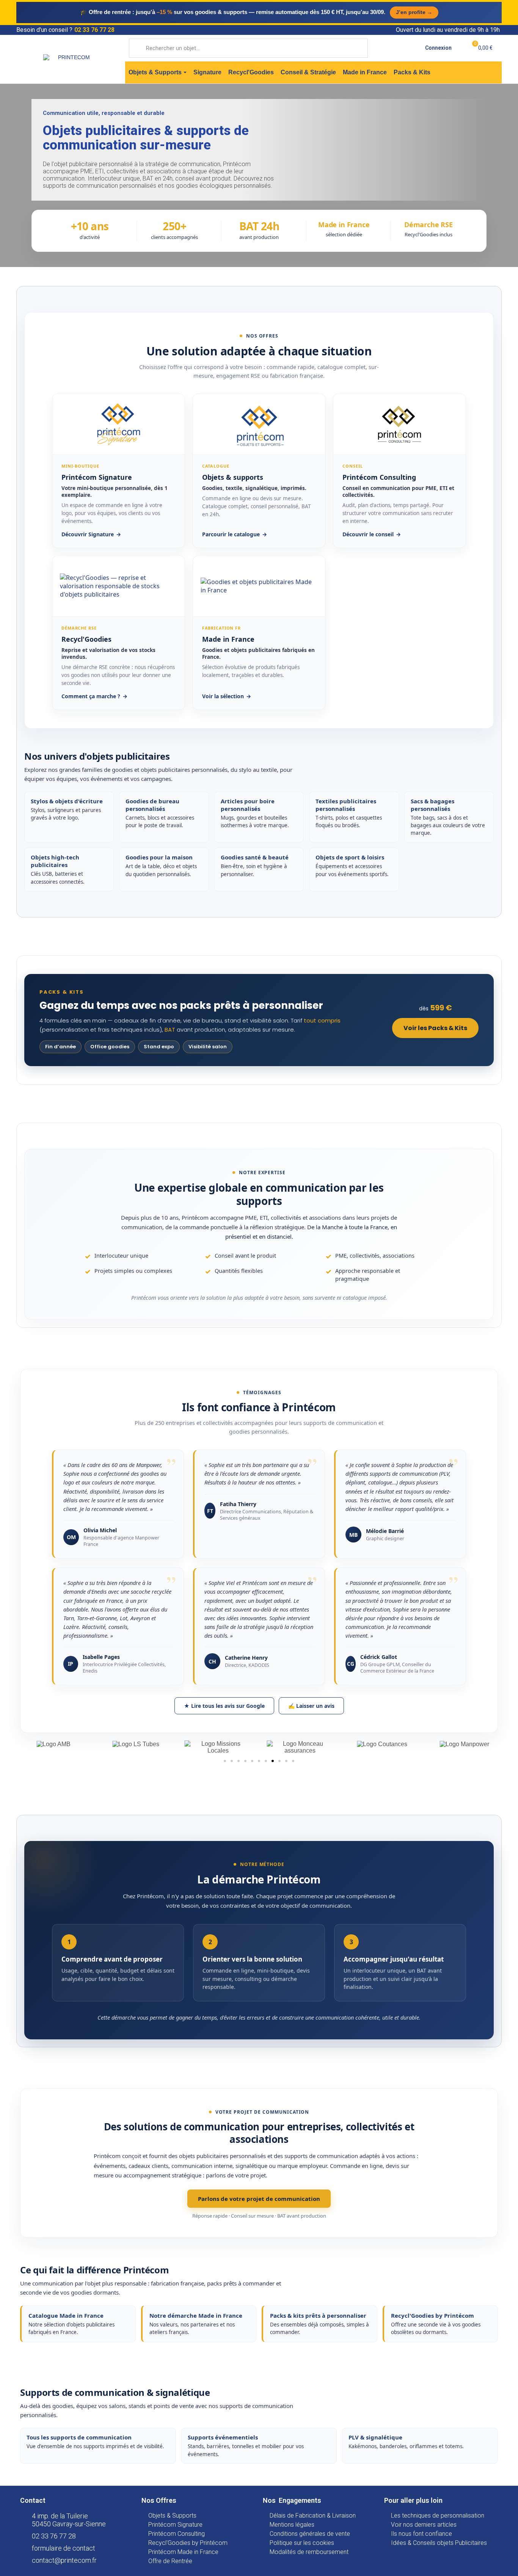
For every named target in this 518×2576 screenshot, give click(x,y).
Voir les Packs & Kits (435, 1028)
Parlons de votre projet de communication (259, 2199)
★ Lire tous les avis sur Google (224, 1706)
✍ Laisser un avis (311, 1706)
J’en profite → (414, 12)
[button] (225, 1761)
